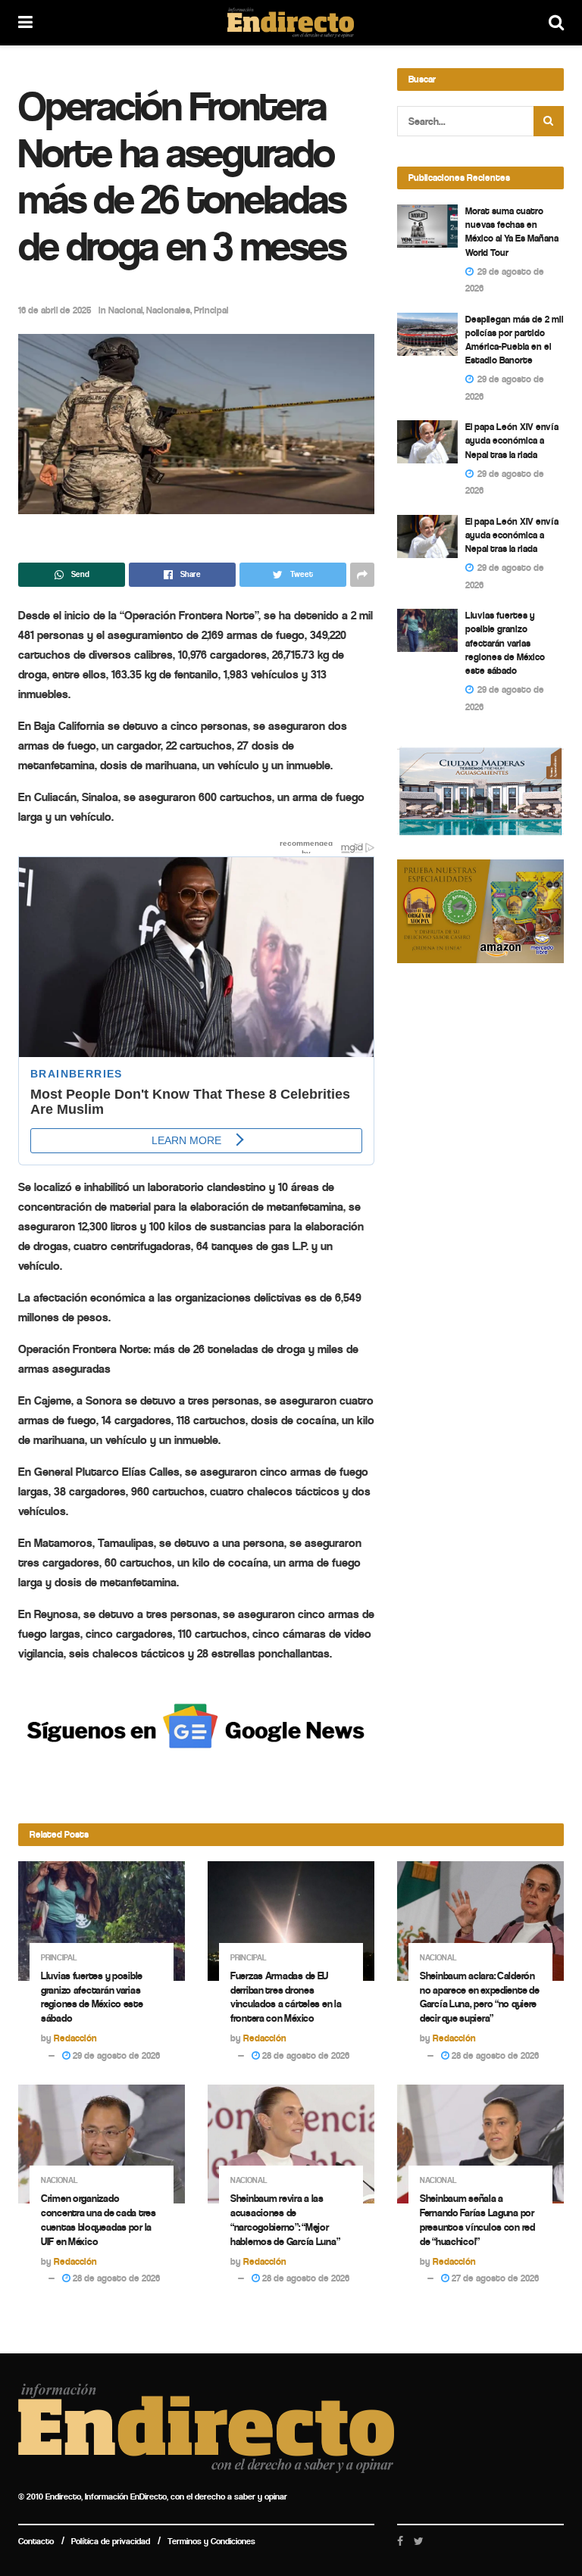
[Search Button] (549, 121)
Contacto (36, 2541)
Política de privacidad (111, 2541)
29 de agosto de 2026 (115, 2055)
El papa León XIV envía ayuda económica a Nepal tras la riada (512, 440)
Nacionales (168, 310)
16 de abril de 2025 (55, 310)
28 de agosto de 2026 (305, 2055)
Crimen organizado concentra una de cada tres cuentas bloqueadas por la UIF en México (99, 2220)
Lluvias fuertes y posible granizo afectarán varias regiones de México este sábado (505, 643)
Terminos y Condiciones (211, 2541)
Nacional (125, 310)
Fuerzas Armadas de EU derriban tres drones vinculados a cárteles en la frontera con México (286, 1997)
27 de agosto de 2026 (494, 2278)
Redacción (75, 2038)
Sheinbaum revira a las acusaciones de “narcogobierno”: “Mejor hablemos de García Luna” (285, 2220)
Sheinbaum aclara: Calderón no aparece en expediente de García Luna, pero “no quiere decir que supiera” (479, 1997)
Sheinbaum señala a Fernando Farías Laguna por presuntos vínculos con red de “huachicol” (477, 2220)
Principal (211, 310)
